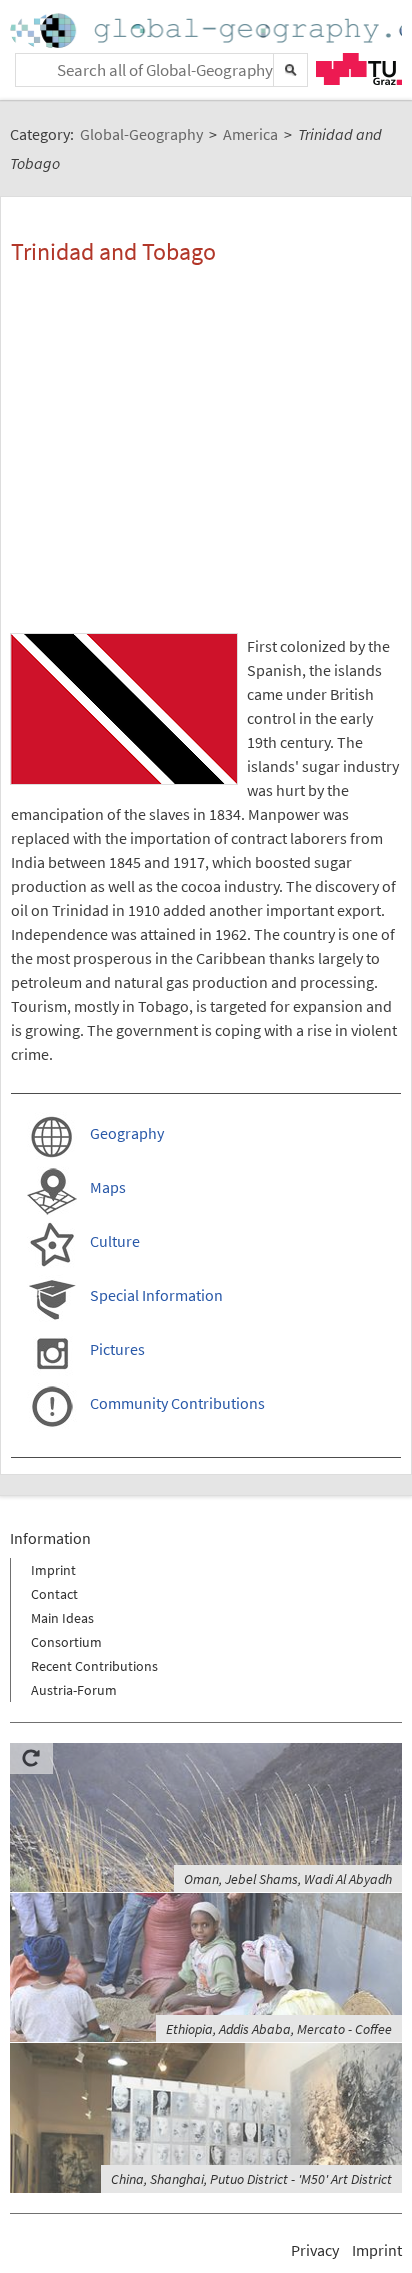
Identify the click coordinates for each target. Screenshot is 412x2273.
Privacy (315, 2250)
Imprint (53, 1570)
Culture (115, 1241)
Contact (54, 1594)
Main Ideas (62, 1618)
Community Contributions (177, 1403)
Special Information (156, 1295)
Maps (108, 1187)
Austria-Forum (74, 1690)
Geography (127, 1133)
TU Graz (359, 69)
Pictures (117, 1349)
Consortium (66, 1642)
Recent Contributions (94, 1666)
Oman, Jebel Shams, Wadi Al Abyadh (288, 1879)
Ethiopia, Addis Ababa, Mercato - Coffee (279, 2029)
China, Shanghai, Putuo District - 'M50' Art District (251, 2179)
